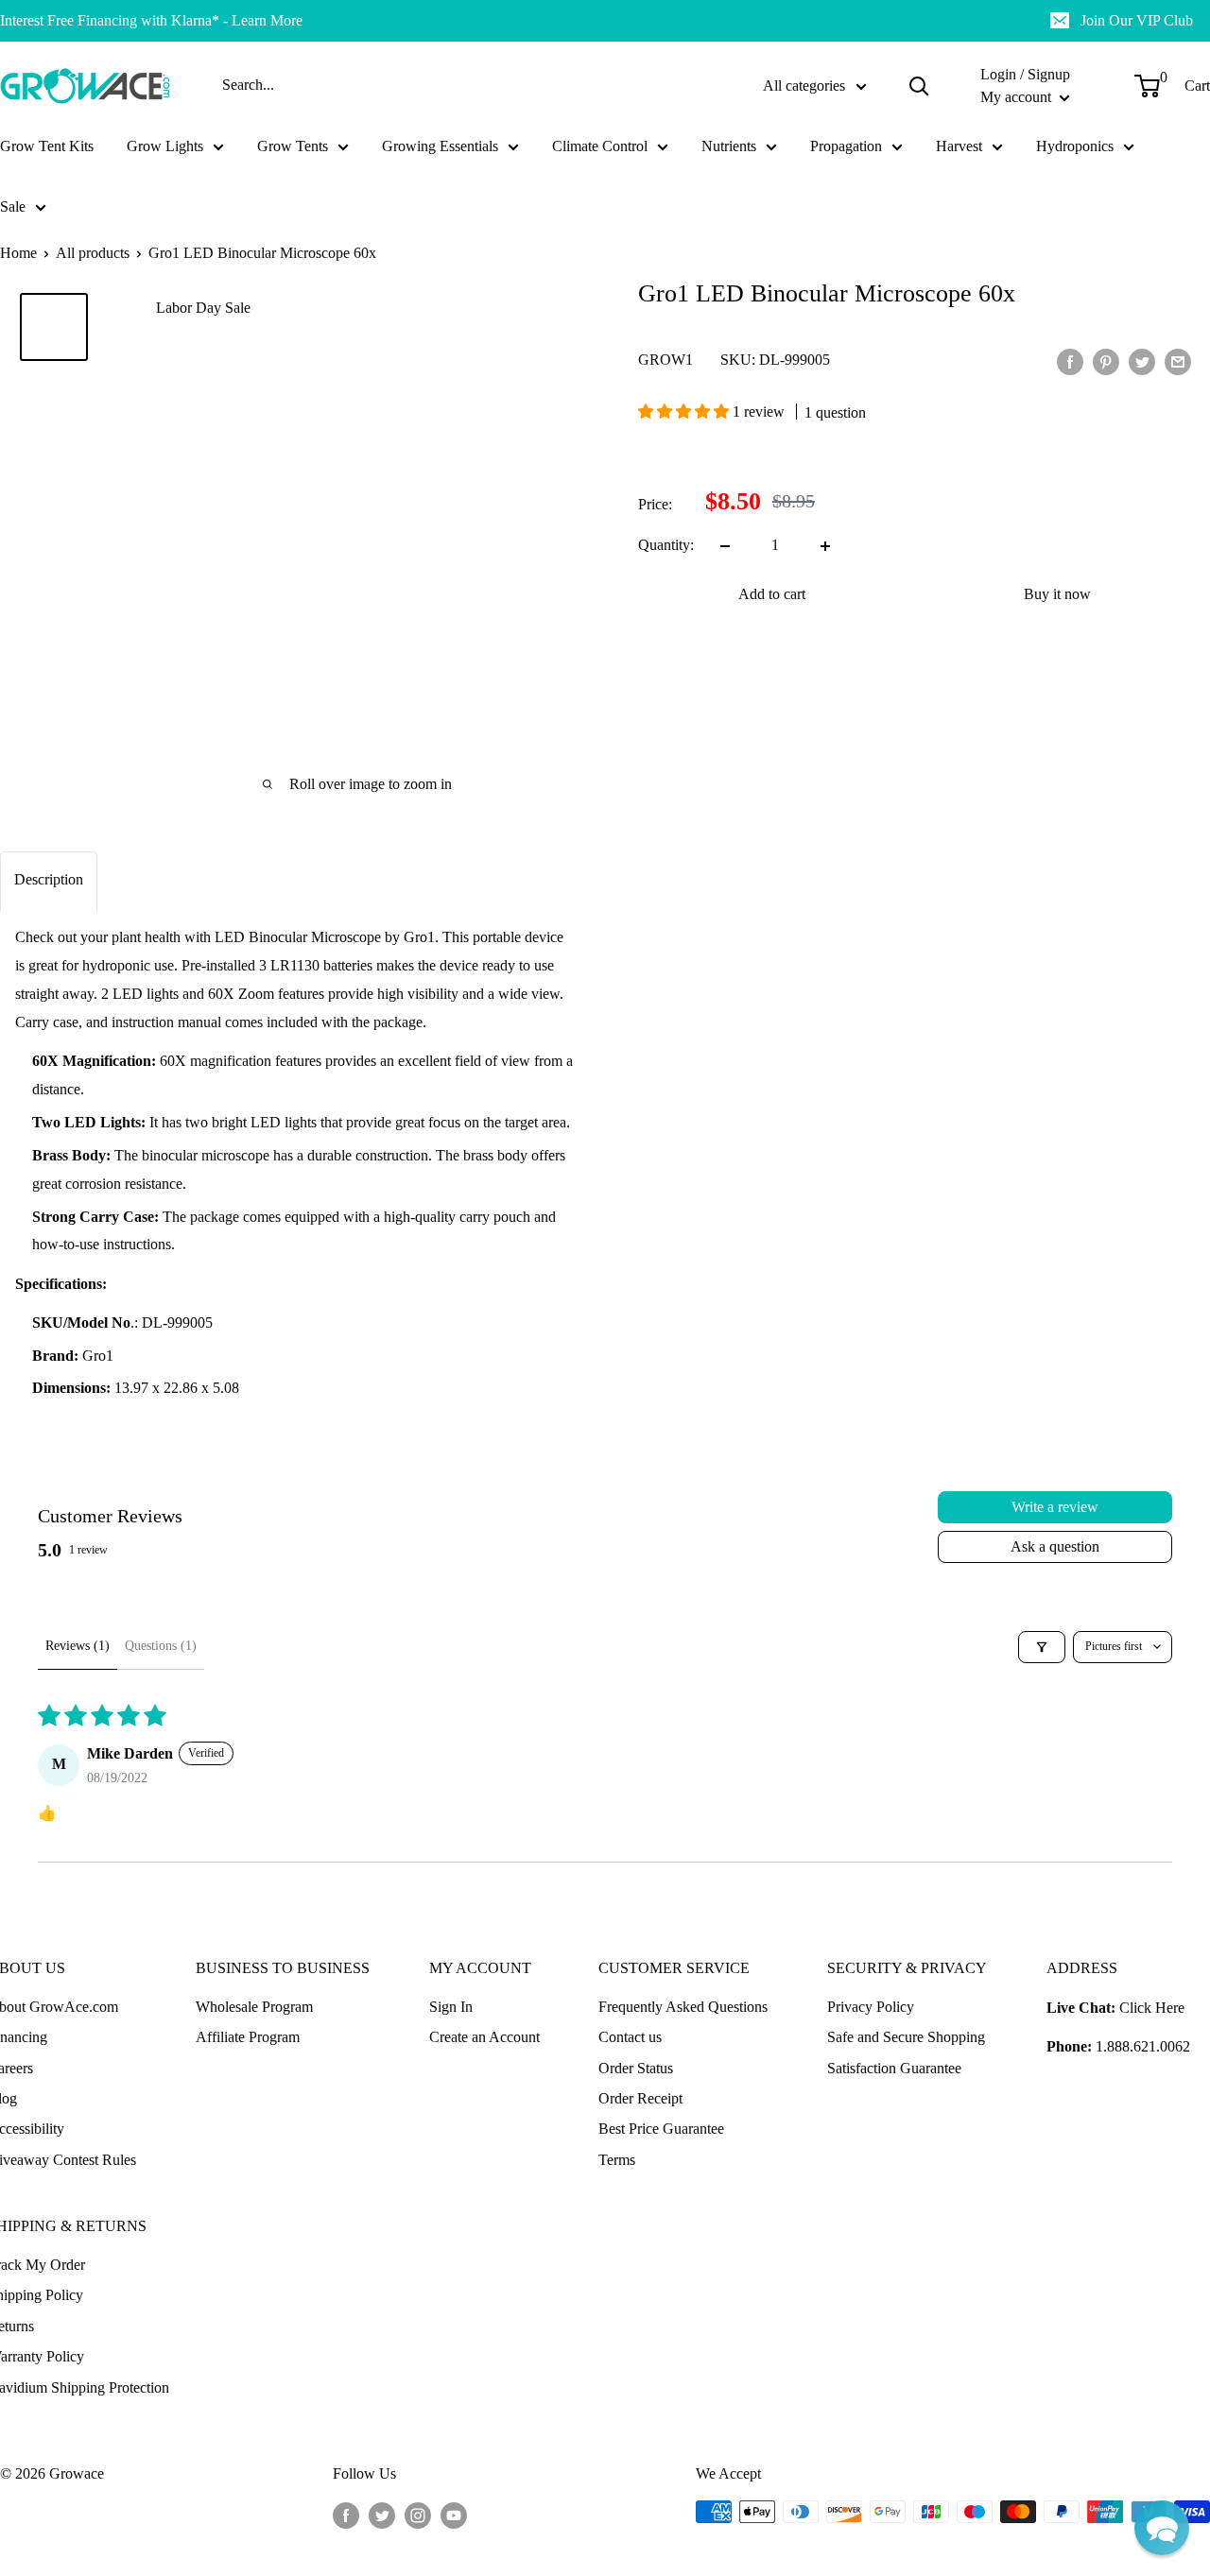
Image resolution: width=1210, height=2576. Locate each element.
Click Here (1152, 2008)
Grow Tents (293, 146)
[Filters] (1042, 1647)
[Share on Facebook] (1070, 360)
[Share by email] (1178, 360)
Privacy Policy (871, 2007)
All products (93, 253)
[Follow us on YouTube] (454, 2515)
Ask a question (1055, 1546)
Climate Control (600, 146)
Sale (13, 206)
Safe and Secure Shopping (906, 2037)
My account (1018, 97)
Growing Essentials (440, 146)
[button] (685, 412)
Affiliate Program (248, 2037)
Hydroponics (1075, 146)
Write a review (1055, 1507)
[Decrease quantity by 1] (725, 546)
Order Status (636, 2068)
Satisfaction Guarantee (894, 2068)
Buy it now (1057, 595)
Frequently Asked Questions (683, 2007)
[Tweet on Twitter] (1142, 360)
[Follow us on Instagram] (418, 2515)
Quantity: (666, 546)
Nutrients (729, 146)
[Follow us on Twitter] (382, 2515)
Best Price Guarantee (661, 2129)
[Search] (919, 86)
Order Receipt (640, 2098)
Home (18, 253)
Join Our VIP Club (1137, 20)
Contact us (630, 2037)
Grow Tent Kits (47, 146)
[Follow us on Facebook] (346, 2515)
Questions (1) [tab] (161, 1646)
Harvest (959, 146)
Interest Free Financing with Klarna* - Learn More (151, 20)
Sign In (451, 2007)
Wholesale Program (254, 2007)
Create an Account (484, 2037)
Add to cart (772, 595)
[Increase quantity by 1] (825, 546)
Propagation (846, 146)
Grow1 (665, 361)
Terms (617, 2160)
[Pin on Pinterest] (1106, 360)
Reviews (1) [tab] (78, 1646)
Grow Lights (165, 146)
